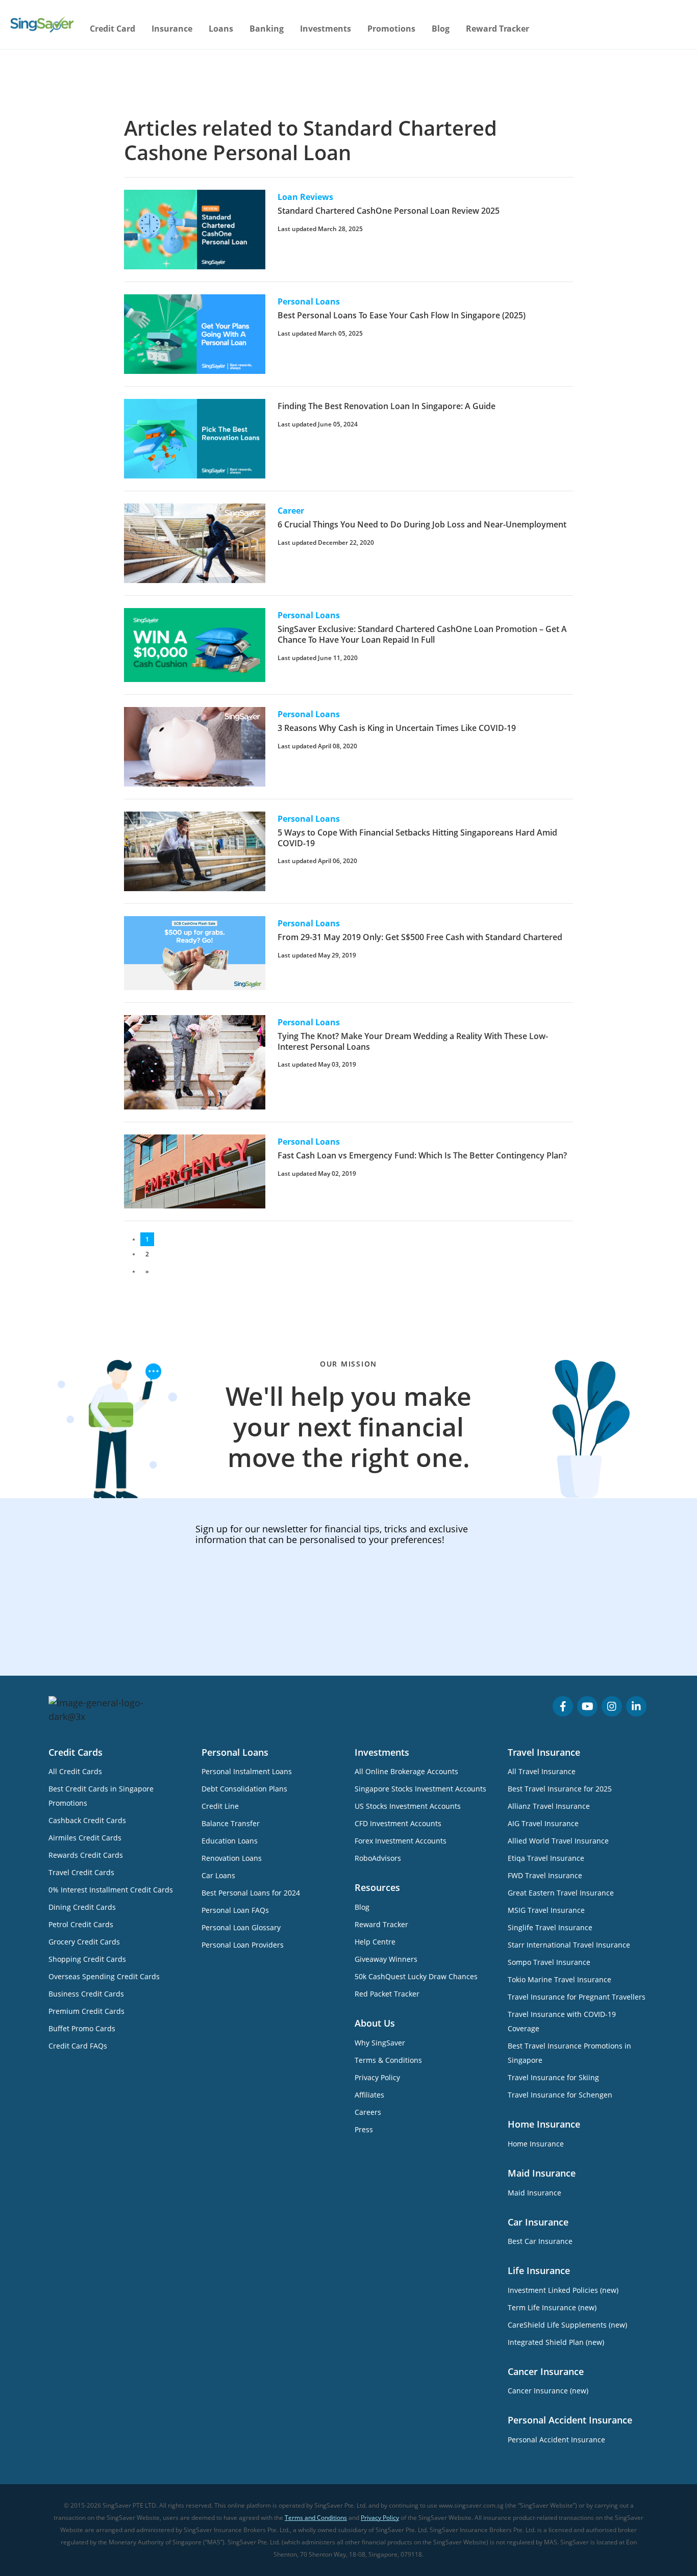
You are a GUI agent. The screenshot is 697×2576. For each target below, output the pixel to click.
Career (291, 511)
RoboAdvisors (378, 1858)
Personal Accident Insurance (556, 2440)
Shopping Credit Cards (87, 1959)
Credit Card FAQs (78, 2046)
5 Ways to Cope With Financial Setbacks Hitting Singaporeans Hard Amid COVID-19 (417, 838)
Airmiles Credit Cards (85, 1838)
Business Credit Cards (86, 1994)
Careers (368, 2112)
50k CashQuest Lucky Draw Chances (416, 1976)
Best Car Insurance (540, 2241)
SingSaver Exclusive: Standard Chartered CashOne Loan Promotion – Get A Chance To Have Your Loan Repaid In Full (422, 634)
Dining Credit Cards (82, 1907)
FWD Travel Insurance (545, 1875)
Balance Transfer (231, 1823)
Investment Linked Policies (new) (563, 2290)
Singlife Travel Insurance (550, 1927)
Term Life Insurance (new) (552, 2307)
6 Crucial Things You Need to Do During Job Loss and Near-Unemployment (422, 524)
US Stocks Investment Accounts (408, 1806)
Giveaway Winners (386, 1959)
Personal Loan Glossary (241, 1927)
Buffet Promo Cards (82, 2028)
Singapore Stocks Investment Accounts (420, 1789)
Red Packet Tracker (387, 1994)
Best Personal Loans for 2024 (251, 1893)
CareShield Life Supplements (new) (567, 2325)
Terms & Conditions (388, 2060)
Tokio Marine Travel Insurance (559, 1979)
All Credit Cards (75, 1771)
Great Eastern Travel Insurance (561, 1893)
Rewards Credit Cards (86, 1855)
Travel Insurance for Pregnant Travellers (577, 1997)
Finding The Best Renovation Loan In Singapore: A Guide (387, 406)
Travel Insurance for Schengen (560, 2095)
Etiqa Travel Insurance (546, 1858)
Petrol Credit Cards (81, 1924)
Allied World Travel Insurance (558, 1841)
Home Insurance (536, 2144)
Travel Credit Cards (81, 1872)
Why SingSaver (380, 2043)
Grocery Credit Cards (84, 1942)
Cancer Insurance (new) (548, 2391)
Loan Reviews (305, 197)
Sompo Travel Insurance (549, 1962)
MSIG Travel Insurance (546, 1910)
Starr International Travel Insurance (569, 1945)
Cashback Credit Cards (87, 1820)
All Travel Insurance (542, 1771)
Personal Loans (309, 301)
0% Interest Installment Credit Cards (111, 1890)
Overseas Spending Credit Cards (104, 1976)
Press (364, 2129)
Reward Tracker (497, 29)
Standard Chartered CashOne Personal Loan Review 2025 (389, 211)
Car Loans (218, 1875)
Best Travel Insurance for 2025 (560, 1789)
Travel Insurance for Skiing (553, 2077)
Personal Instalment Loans (247, 1771)
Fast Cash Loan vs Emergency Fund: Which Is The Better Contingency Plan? (422, 1155)
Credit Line (220, 1806)
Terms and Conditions (316, 2518)
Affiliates (369, 2095)
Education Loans (230, 1841)
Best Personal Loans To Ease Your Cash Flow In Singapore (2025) (402, 315)
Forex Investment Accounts (401, 1841)
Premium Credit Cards (86, 2011)
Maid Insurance (534, 2193)
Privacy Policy (377, 2077)
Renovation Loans (232, 1858)
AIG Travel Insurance (543, 1823)
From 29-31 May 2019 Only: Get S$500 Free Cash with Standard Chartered (420, 937)
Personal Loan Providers (243, 1945)
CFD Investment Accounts (398, 1823)
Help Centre (375, 1942)
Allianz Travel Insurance (549, 1806)
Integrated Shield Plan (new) (556, 2342)
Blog (441, 29)
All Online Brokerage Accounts (406, 1771)
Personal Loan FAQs (235, 1910)
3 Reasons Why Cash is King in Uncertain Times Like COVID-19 (397, 728)
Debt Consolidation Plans (244, 1789)
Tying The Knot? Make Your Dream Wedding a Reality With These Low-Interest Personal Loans (413, 1041)
